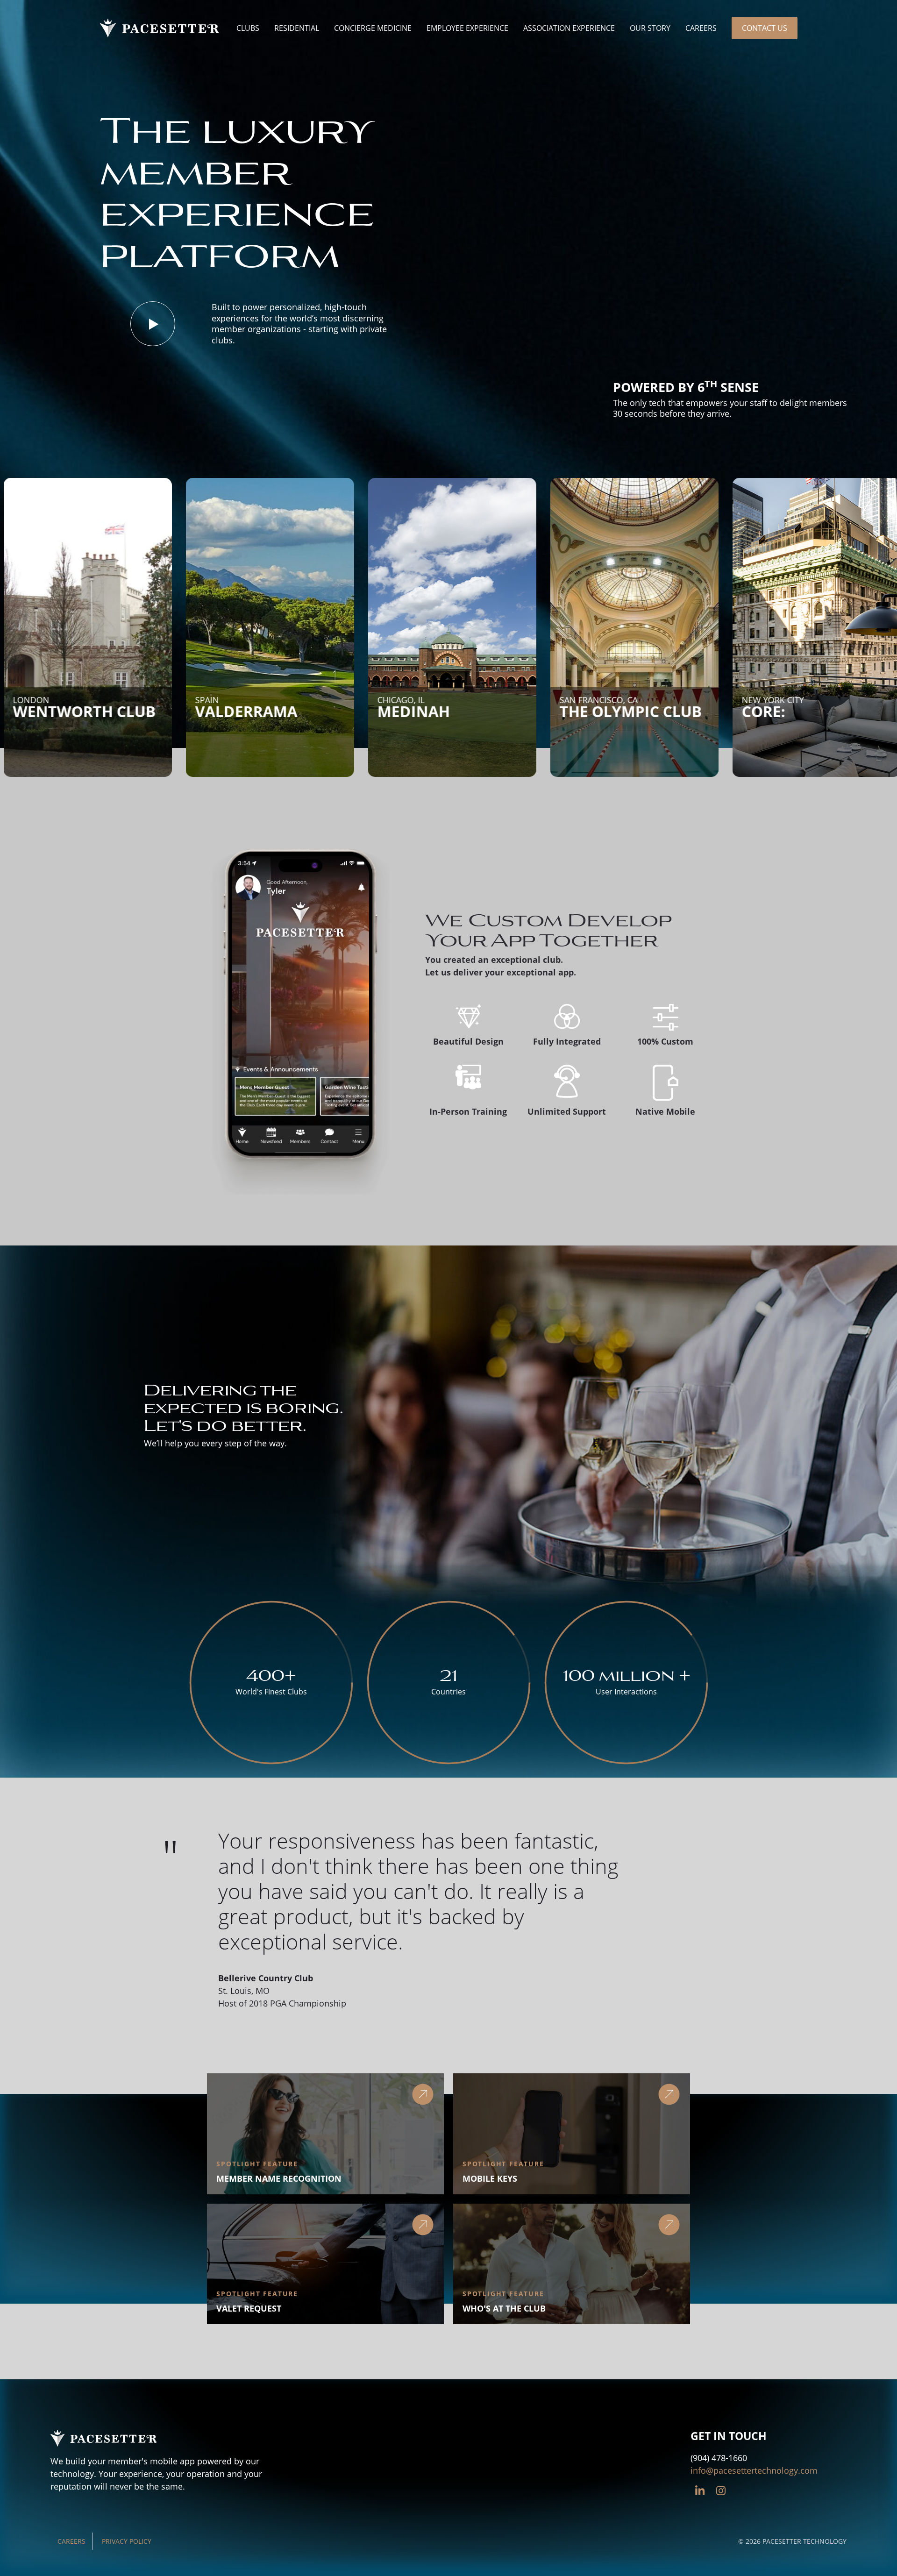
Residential (297, 28)
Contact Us (765, 28)
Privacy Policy (127, 2541)
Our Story (650, 28)
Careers (701, 28)
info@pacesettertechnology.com (754, 2470)
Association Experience (569, 28)
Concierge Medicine (373, 28)
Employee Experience (467, 28)
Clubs (248, 28)
